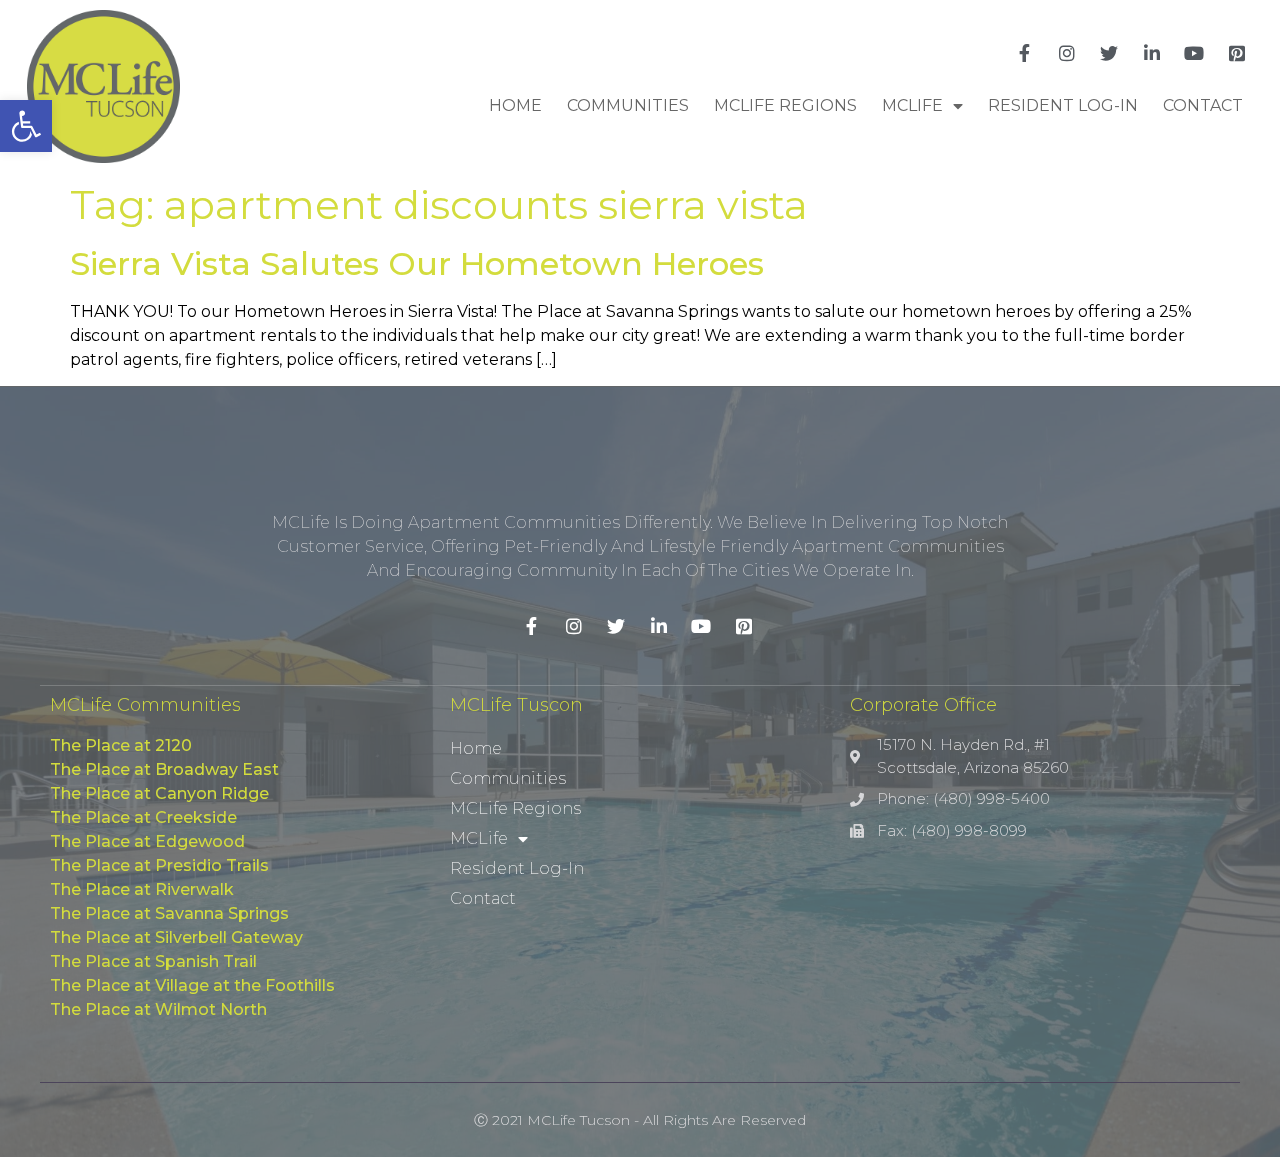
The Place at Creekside (143, 817)
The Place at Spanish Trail (153, 961)
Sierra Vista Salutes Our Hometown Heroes (417, 263)
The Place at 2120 (121, 745)
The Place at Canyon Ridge (159, 793)
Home (515, 105)
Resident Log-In (1063, 105)
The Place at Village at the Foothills (192, 985)
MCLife (912, 105)
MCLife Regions (785, 105)
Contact (1203, 105)
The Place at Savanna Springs (169, 913)
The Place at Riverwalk (142, 889)
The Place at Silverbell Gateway (176, 937)
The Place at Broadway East (164, 769)
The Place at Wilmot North (158, 1009)
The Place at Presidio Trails (159, 865)
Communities (628, 105)
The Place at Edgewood (147, 841)
